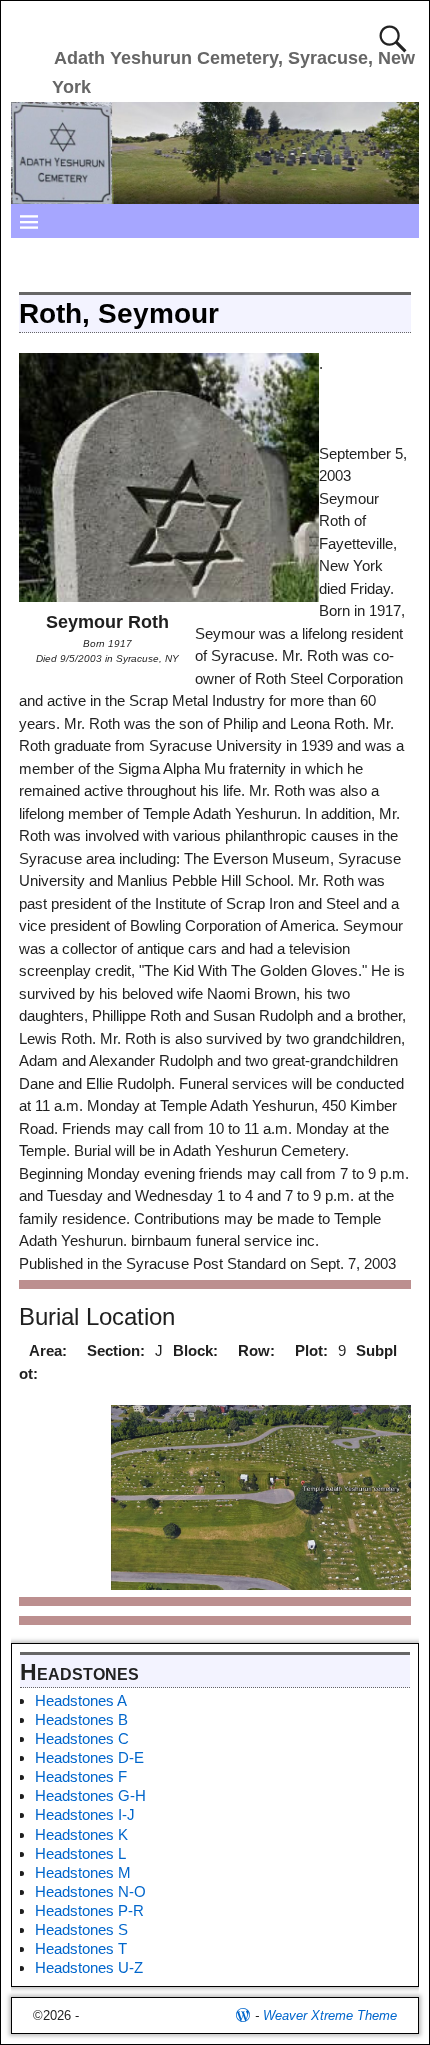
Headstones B (81, 1719)
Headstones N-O (90, 1891)
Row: (256, 1350)
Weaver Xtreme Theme (330, 2015)
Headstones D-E (89, 1757)
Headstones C (82, 1738)
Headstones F (81, 1776)
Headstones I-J (85, 1814)
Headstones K (81, 1834)
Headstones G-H (90, 1795)
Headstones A (81, 1700)
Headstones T (81, 1948)
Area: (48, 1350)
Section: (116, 1350)
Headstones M (83, 1872)
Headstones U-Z (89, 1967)
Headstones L (80, 1853)
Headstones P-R (89, 1910)
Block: (195, 1350)
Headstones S (81, 1929)
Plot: (311, 1350)
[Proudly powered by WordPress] (243, 2015)
